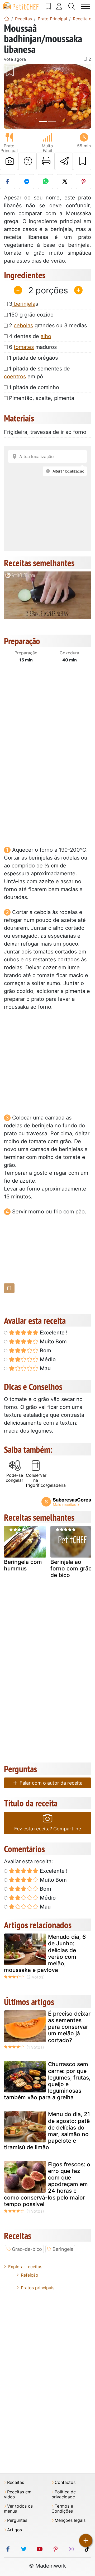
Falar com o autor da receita (50, 1783)
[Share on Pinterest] (84, 182)
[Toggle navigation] (86, 6)
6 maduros (33, 347)
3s (23, 304)
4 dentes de (30, 336)
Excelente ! (53, 1333)
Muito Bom (53, 1342)
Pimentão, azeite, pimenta (42, 398)
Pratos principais (38, 2288)
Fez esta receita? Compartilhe (48, 1829)
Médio (47, 1359)
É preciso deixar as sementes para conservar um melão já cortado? (69, 2027)
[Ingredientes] (9, 1288)
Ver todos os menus (18, 2509)
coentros (15, 376)
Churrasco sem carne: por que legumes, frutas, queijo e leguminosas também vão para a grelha (47, 2081)
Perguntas (17, 2520)
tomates (24, 347)
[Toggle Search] (72, 6)
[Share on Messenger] (27, 182)
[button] (11, 96)
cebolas (23, 325)
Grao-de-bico (27, 2249)
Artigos (15, 2530)
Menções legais (70, 2520)
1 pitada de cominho (34, 387)
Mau (45, 1368)
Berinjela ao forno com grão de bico (71, 1568)
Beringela (63, 2249)
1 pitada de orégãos (33, 358)
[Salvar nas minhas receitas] (82, 161)
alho (46, 336)
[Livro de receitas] (48, 6)
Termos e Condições (62, 2509)
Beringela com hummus (23, 1565)
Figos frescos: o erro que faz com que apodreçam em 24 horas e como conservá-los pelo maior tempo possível (47, 2184)
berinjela (24, 304)
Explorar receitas (25, 2267)
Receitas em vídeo (18, 2494)
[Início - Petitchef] (7, 19)
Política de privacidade (64, 2494)
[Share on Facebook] (8, 182)
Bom (45, 1350)
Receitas (16, 2482)
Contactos (65, 2482)
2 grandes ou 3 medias (48, 325)
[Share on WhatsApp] (46, 182)
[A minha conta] (59, 6)
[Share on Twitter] (65, 182)
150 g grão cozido (31, 315)
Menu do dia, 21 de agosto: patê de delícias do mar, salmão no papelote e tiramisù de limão (47, 2131)
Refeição (30, 2275)
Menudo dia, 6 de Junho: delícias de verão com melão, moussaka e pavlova (45, 1953)
